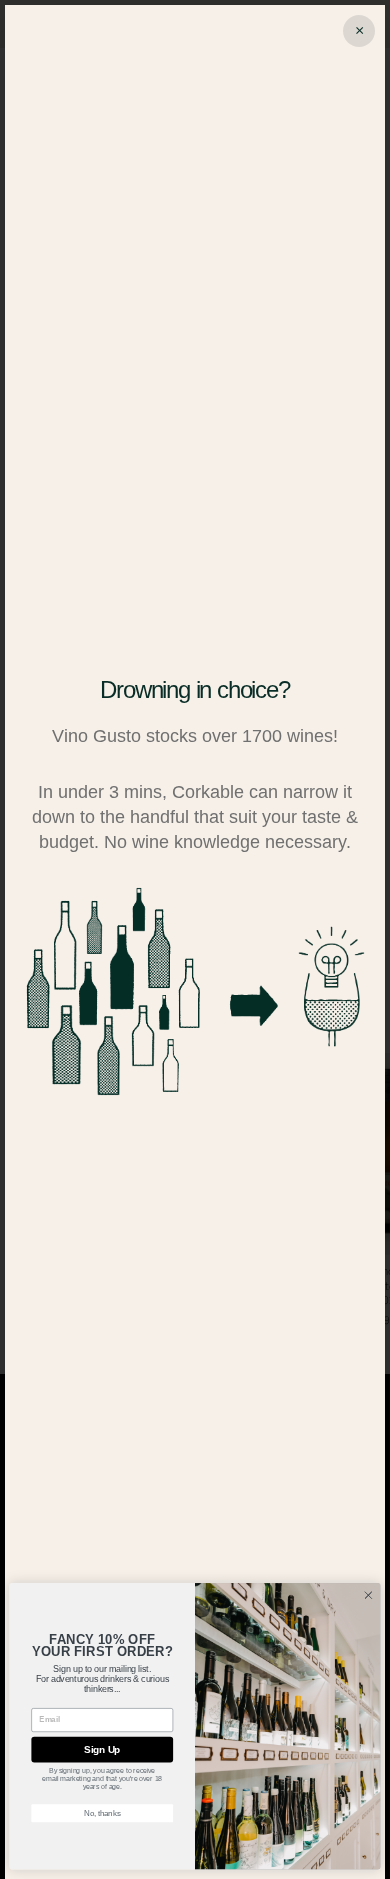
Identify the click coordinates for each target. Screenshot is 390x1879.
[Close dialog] (368, 1595)
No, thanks (102, 1813)
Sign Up (102, 1750)
